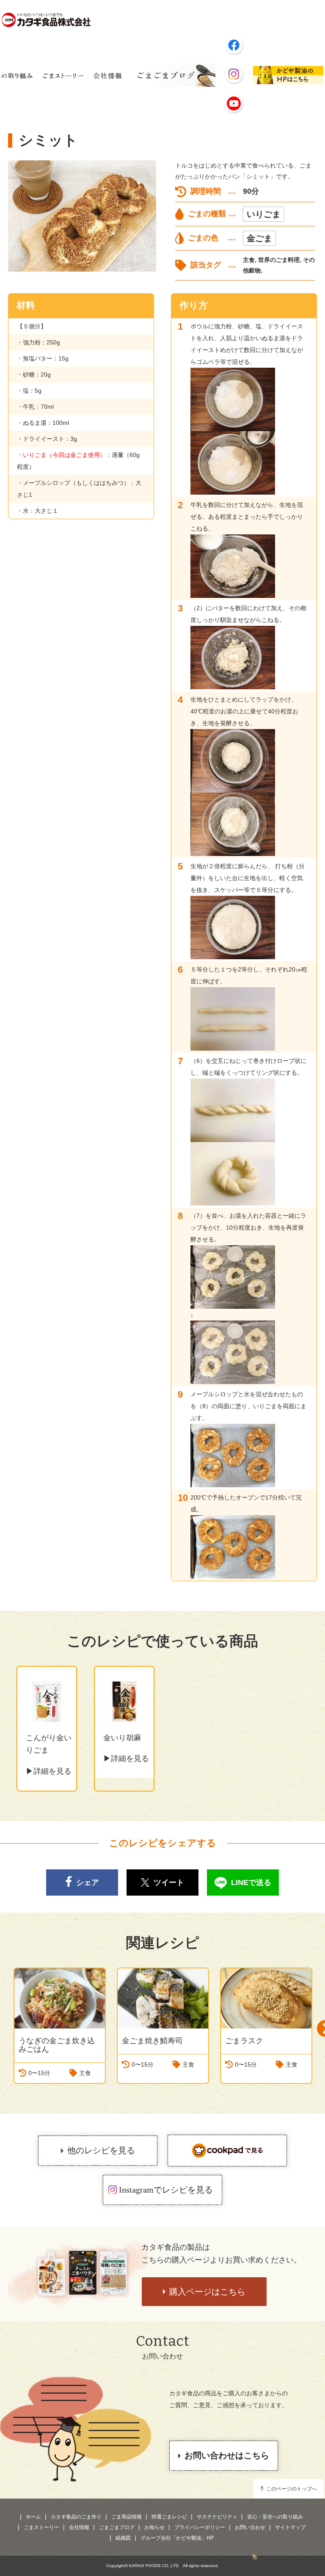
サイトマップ (290, 2527)
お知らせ (154, 2527)
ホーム (33, 2517)
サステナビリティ (217, 2517)
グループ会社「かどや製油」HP (177, 2538)
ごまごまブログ (117, 2527)
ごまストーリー (41, 2527)
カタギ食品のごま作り (76, 2517)
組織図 (123, 2538)
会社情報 (79, 2527)
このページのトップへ (292, 2489)
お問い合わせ (250, 2527)
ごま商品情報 (127, 2517)
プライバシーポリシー (200, 2527)
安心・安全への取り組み (275, 2517)
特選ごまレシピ (169, 2517)
